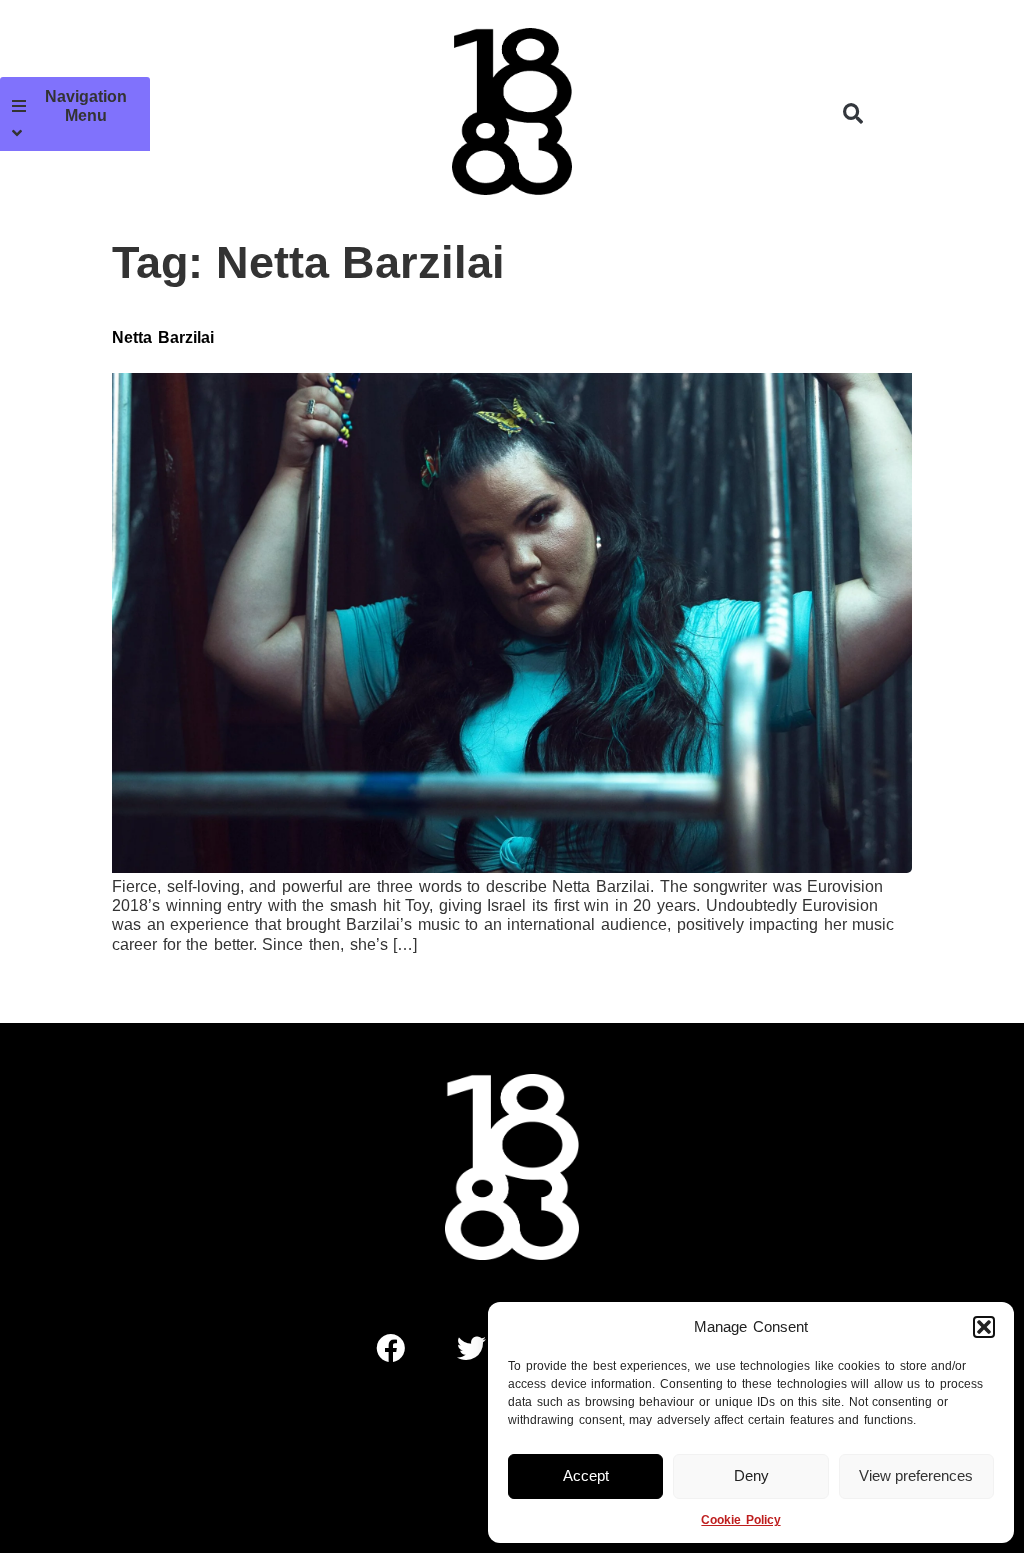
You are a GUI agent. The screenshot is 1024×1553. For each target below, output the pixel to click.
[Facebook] (391, 1349)
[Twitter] (472, 1349)
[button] (984, 1327)
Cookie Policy (740, 1520)
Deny (751, 1475)
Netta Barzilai (163, 337)
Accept (586, 1475)
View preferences (916, 1475)
